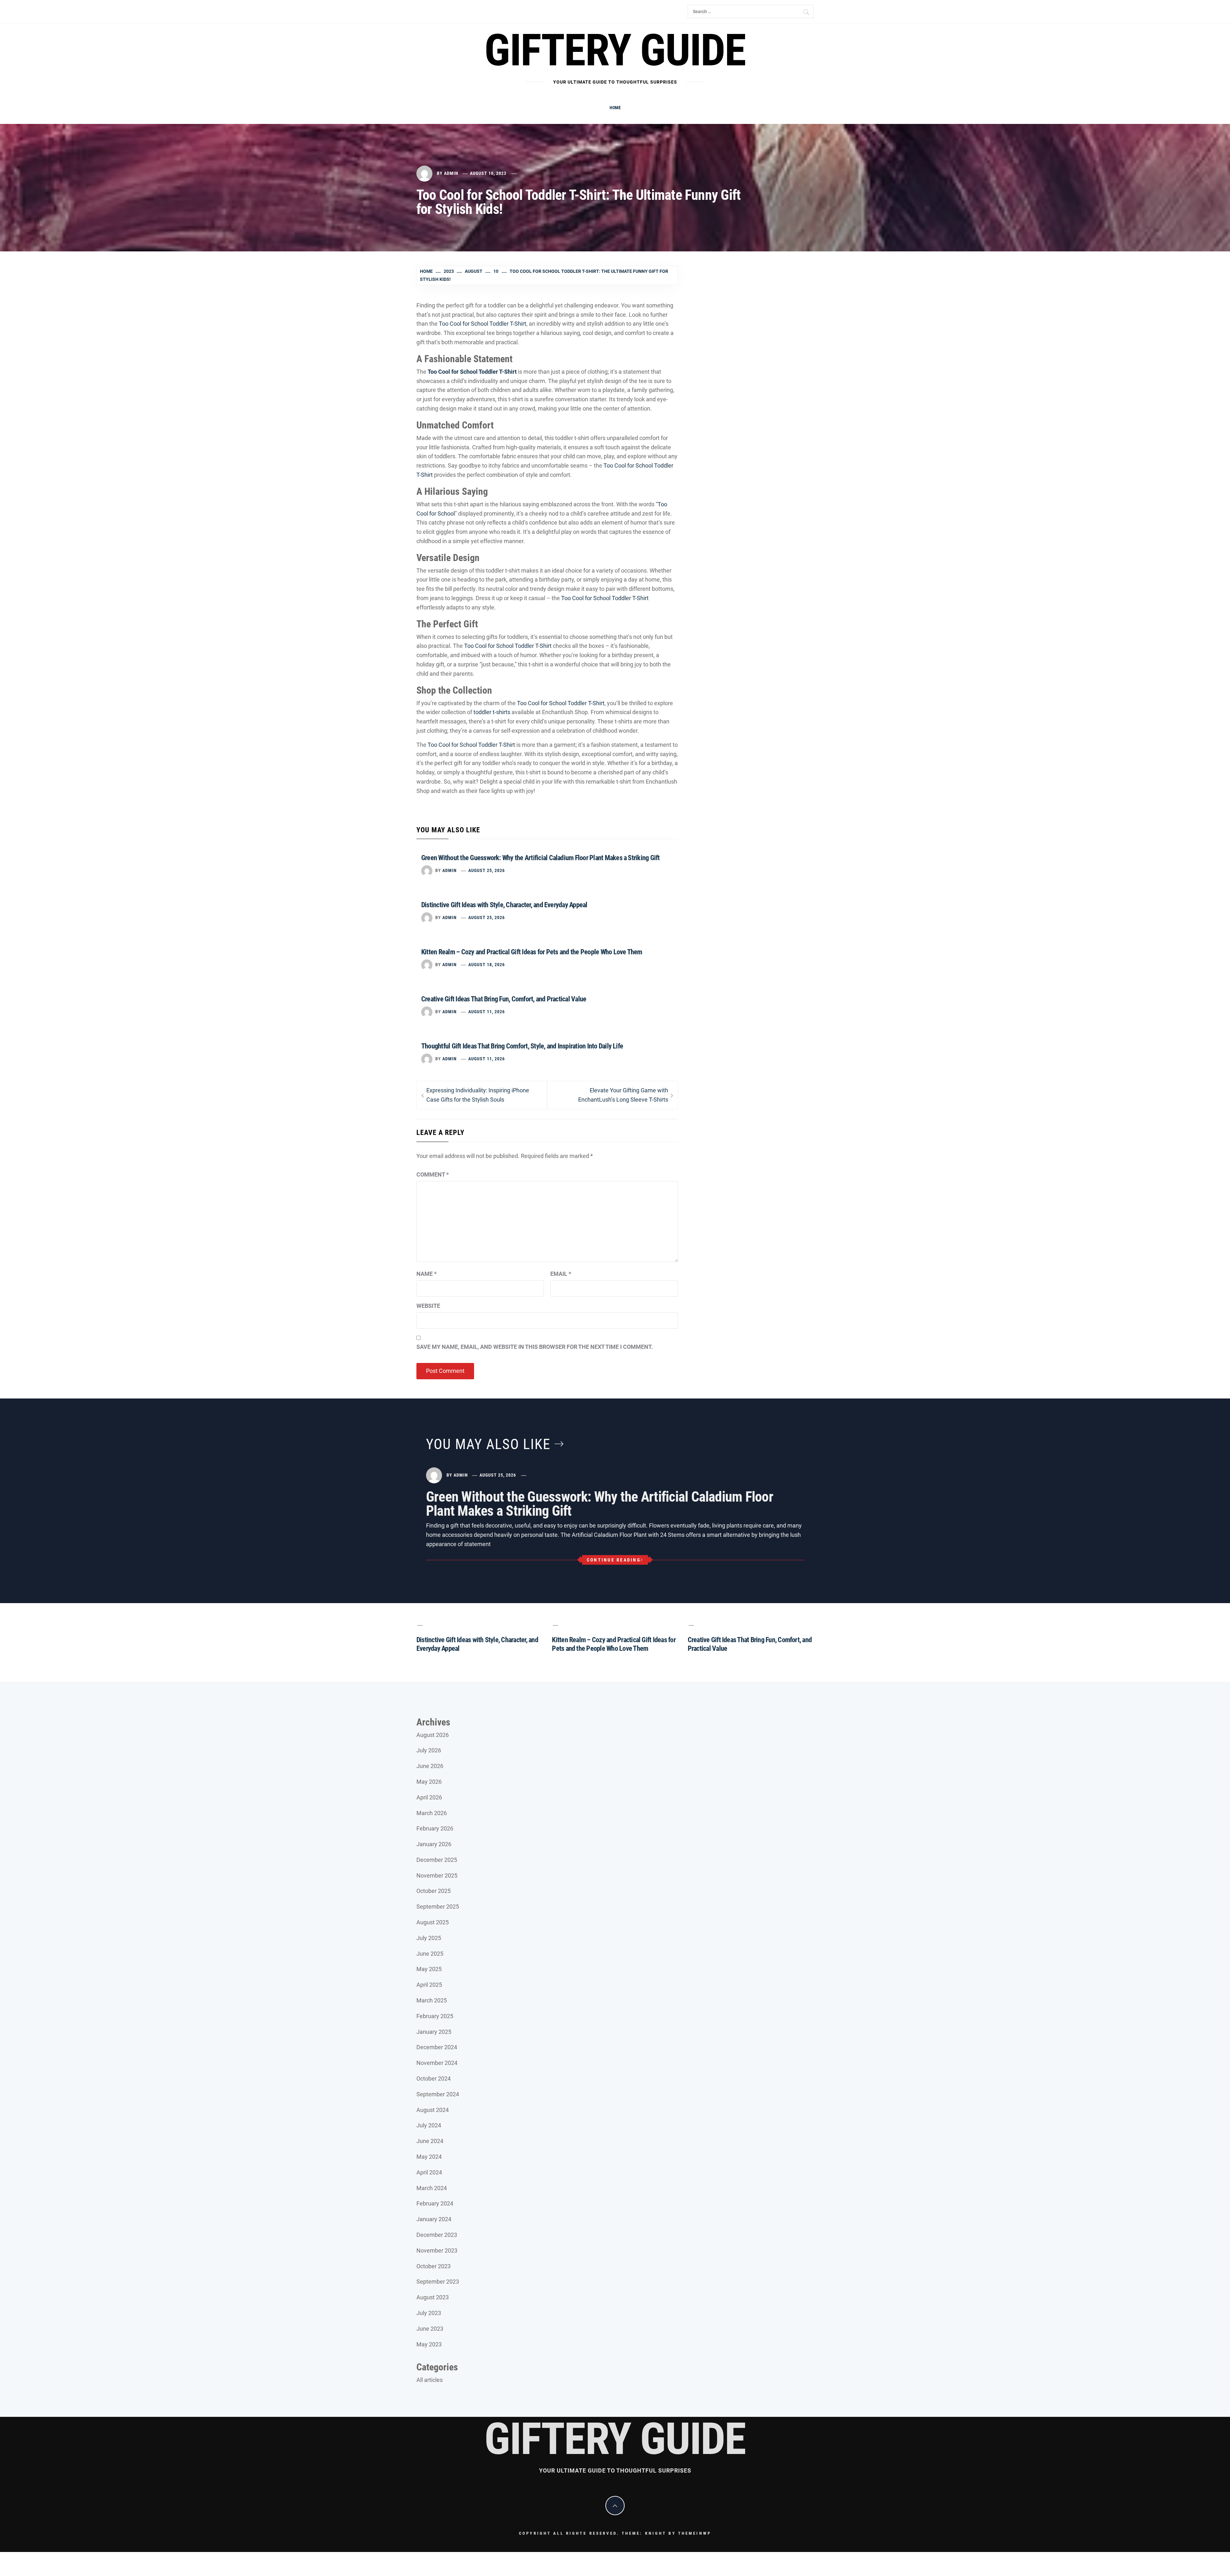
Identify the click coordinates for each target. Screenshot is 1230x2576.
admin (451, 173)
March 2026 (432, 1813)
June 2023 (430, 2329)
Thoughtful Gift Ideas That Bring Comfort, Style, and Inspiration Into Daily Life (522, 1046)
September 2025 (438, 1907)
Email (561, 1274)
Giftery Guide (615, 50)
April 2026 (429, 1797)
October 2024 (434, 2079)
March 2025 (432, 2000)
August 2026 (433, 1735)
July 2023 (429, 2313)
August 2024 (433, 2110)
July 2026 (429, 1750)
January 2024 (434, 2219)
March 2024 (432, 2188)
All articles (430, 2380)
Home (615, 108)
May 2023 (429, 2344)
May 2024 (429, 2157)
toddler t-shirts (492, 712)
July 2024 (429, 2125)
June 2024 (430, 2141)
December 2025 (437, 1860)
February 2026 (435, 1828)
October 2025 (434, 1891)
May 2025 (429, 1969)
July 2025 (429, 1938)
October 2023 (434, 2266)
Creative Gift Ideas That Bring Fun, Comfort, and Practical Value (504, 999)
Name (426, 1274)
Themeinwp (695, 2533)
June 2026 (430, 1766)
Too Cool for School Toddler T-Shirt (483, 324)
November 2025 (437, 1875)
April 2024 (429, 2172)
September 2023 (438, 2282)
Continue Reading (614, 1560)
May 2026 (429, 1782)
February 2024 (435, 2203)
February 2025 (435, 2016)
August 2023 (433, 2297)
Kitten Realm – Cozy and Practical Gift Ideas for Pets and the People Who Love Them (532, 952)
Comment (433, 1174)
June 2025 (430, 1954)
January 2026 (434, 1844)
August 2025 (433, 1922)
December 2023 (437, 2235)
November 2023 (437, 2250)
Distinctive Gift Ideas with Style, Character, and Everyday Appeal (504, 905)
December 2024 (437, 2047)
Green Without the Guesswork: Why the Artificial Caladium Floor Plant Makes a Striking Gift (541, 858)
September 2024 (438, 2094)
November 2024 (437, 2063)
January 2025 (434, 2032)
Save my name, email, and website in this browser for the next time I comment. (535, 1347)
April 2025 (429, 1985)
